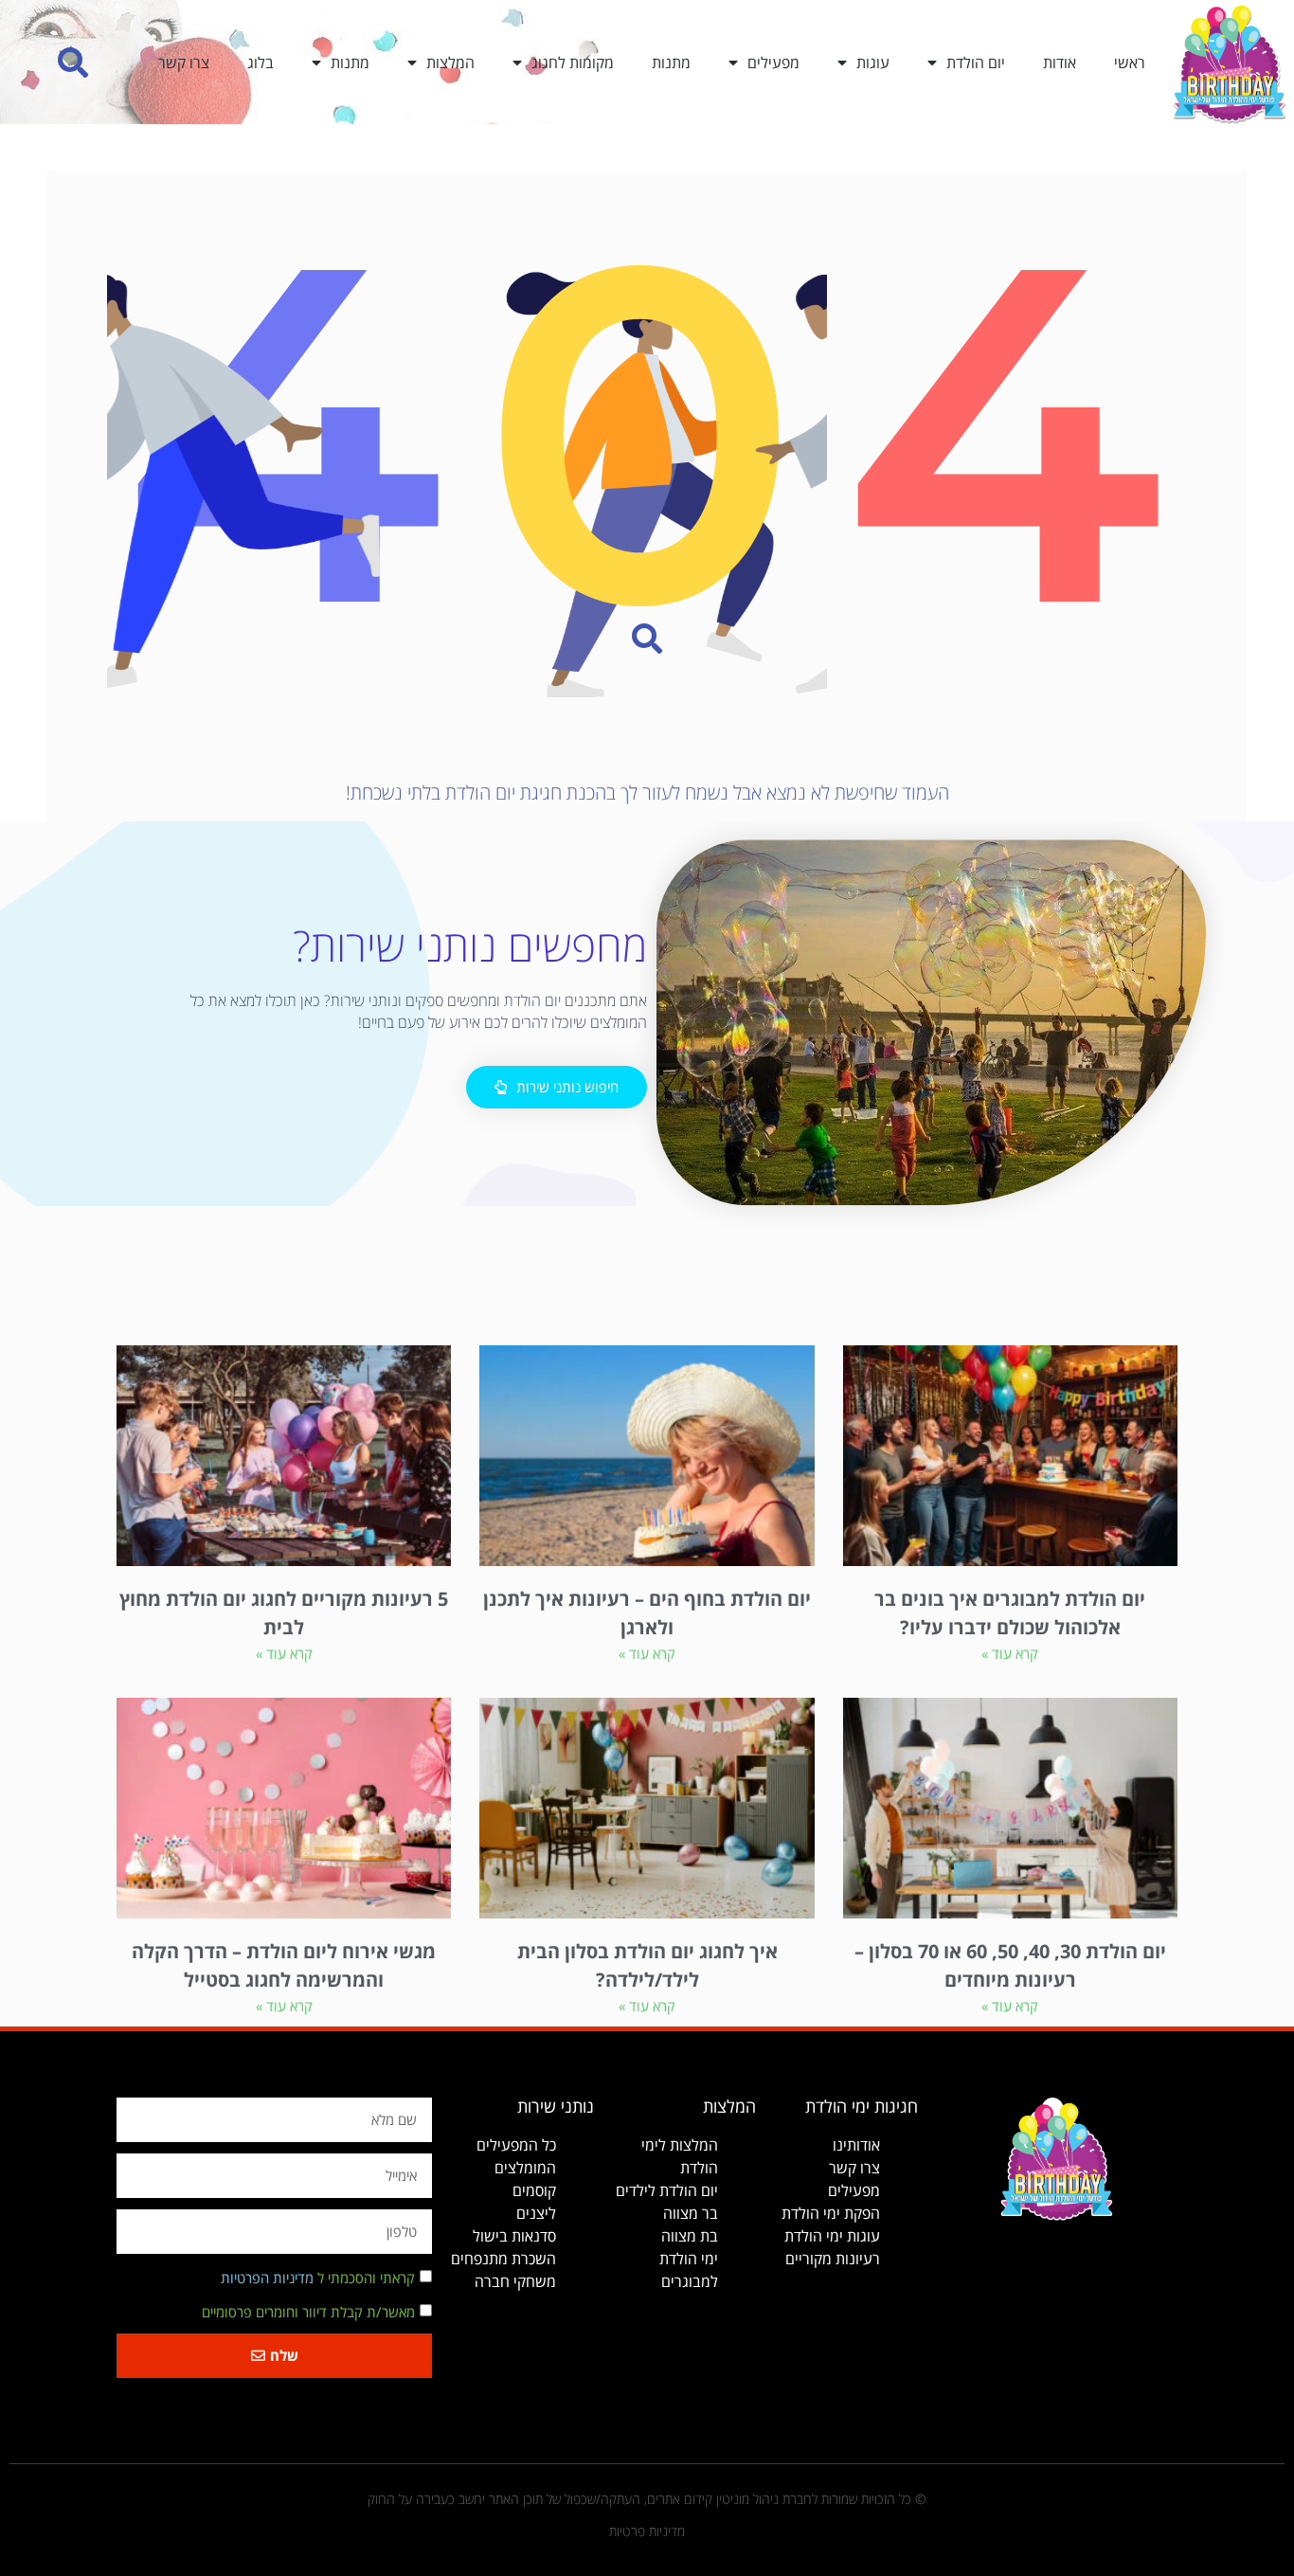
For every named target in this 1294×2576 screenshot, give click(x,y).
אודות (1060, 63)
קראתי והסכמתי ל (318, 2279)
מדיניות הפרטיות (267, 2279)
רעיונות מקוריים (833, 2259)
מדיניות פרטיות (647, 2531)
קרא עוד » (1010, 1653)
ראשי (1130, 63)
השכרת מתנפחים (503, 2259)
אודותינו (856, 2145)
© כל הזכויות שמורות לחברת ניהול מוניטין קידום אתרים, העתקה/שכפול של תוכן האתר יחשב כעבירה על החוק (647, 2499)
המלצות (450, 63)
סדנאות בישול (514, 2236)
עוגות (873, 63)
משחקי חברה (515, 2281)
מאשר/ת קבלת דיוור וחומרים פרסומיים (308, 2313)
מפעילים (773, 63)
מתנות (671, 63)
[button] (73, 62)
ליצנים (536, 2213)
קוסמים (534, 2190)
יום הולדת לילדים (667, 2190)
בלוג (261, 63)
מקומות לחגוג (573, 63)
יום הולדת (976, 63)
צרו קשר (184, 63)
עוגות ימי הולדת (832, 2236)
